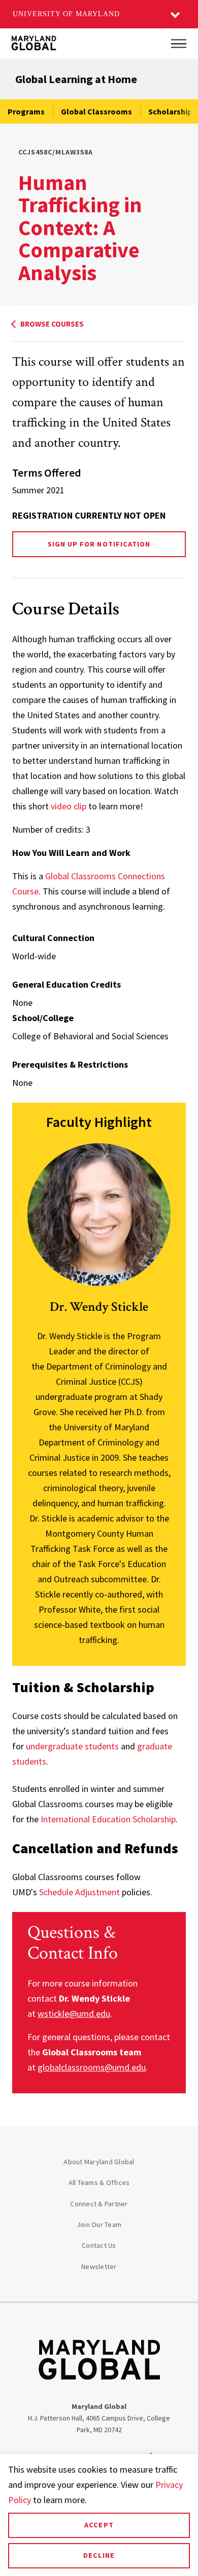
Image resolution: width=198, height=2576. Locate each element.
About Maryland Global (99, 2162)
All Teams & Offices (99, 2182)
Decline (99, 2555)
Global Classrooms (96, 111)
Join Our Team (99, 2224)
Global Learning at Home (76, 79)
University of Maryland (66, 14)
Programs (26, 111)
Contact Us (99, 2245)
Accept (99, 2525)
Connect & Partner (99, 2204)
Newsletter (99, 2267)
